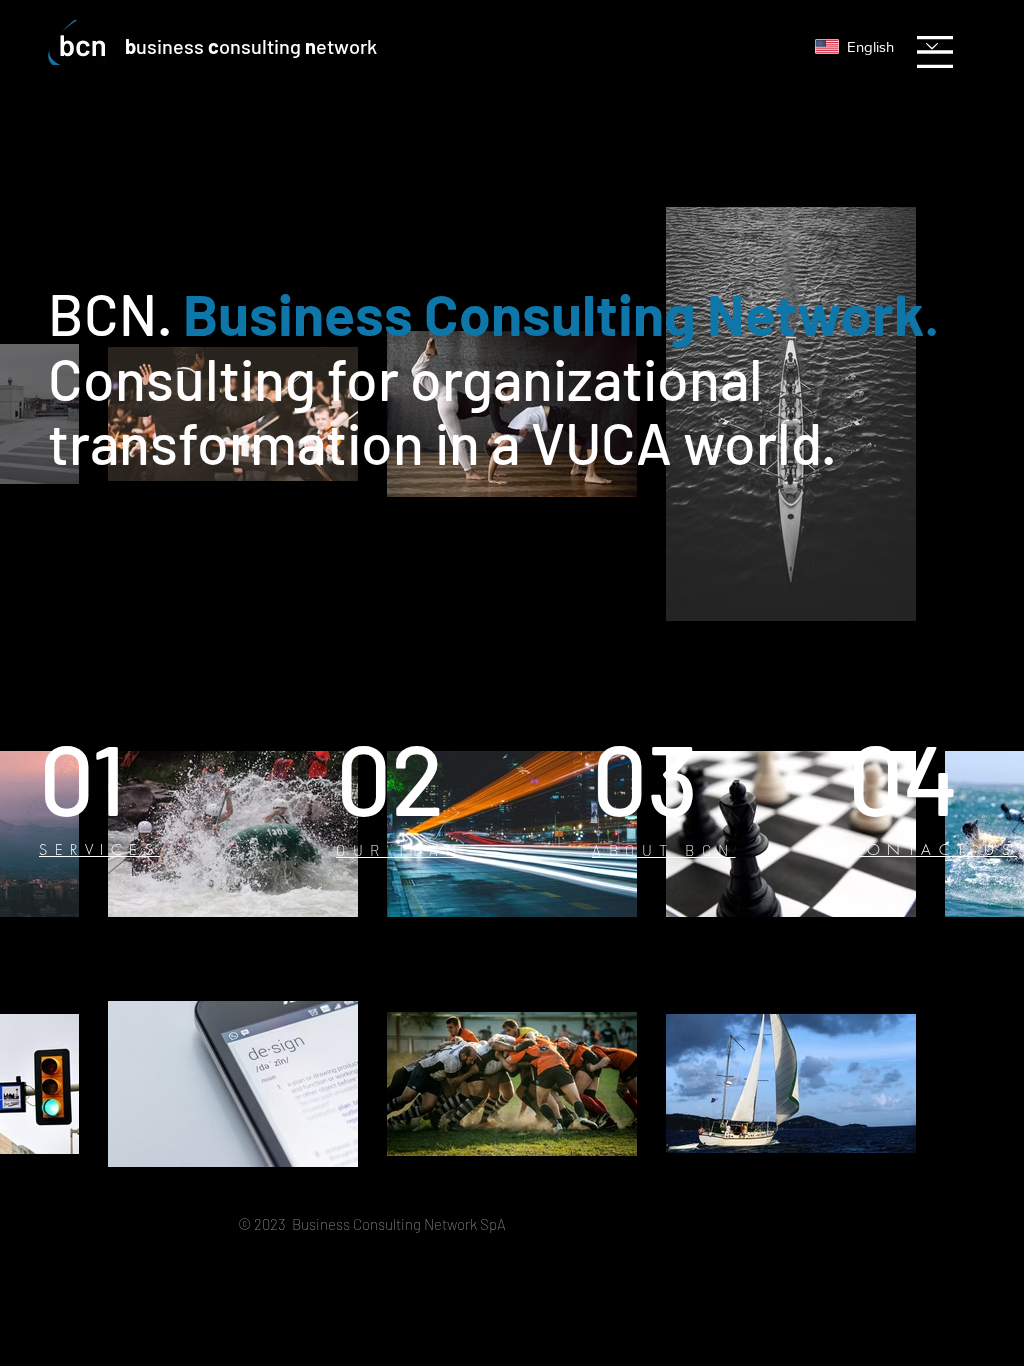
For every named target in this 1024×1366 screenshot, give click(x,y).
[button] (935, 52)
